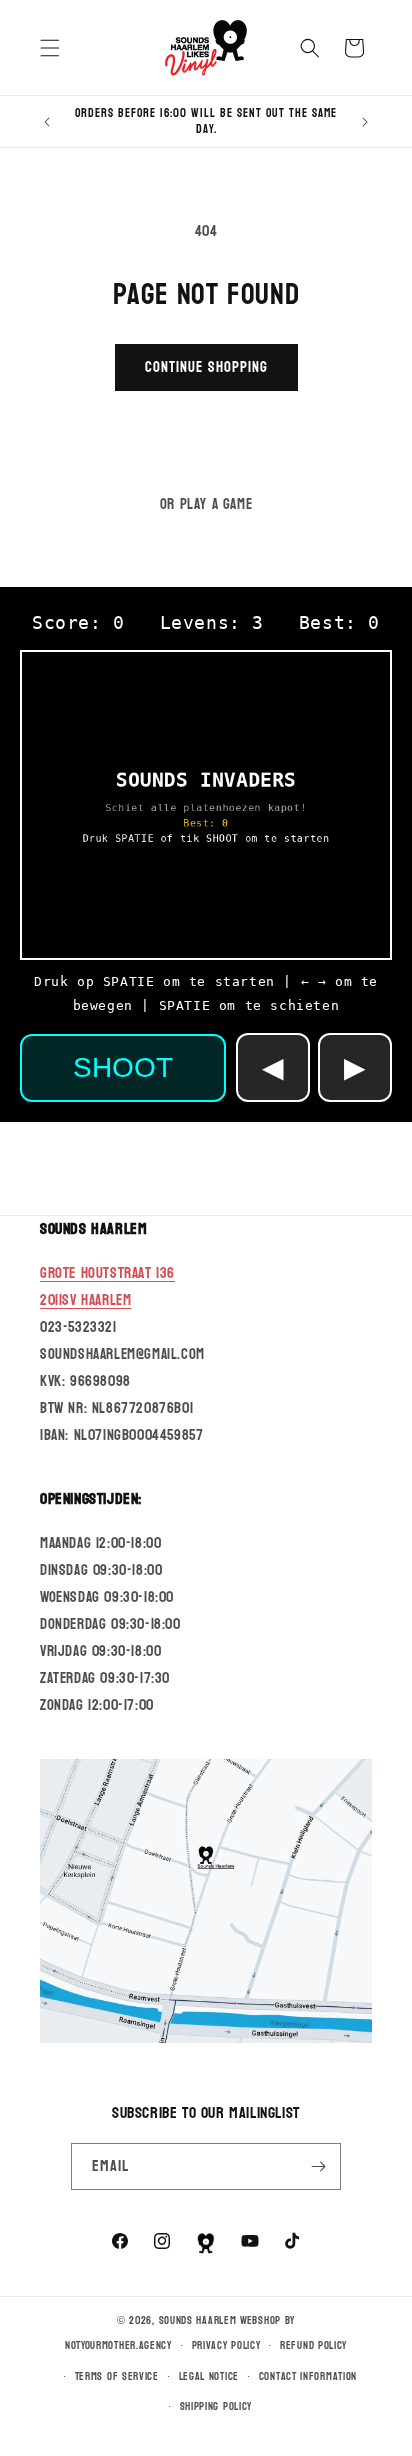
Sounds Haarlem (198, 2320)
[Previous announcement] (47, 122)
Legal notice (209, 2376)
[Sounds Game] (206, 2243)
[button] (50, 48)
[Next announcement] (365, 122)
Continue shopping (206, 367)
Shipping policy (216, 2406)
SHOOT (123, 1067)
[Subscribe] (318, 2166)
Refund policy (313, 2345)
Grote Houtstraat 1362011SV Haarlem (107, 1287)
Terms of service (117, 2376)
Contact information (308, 2376)
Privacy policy (226, 2345)
